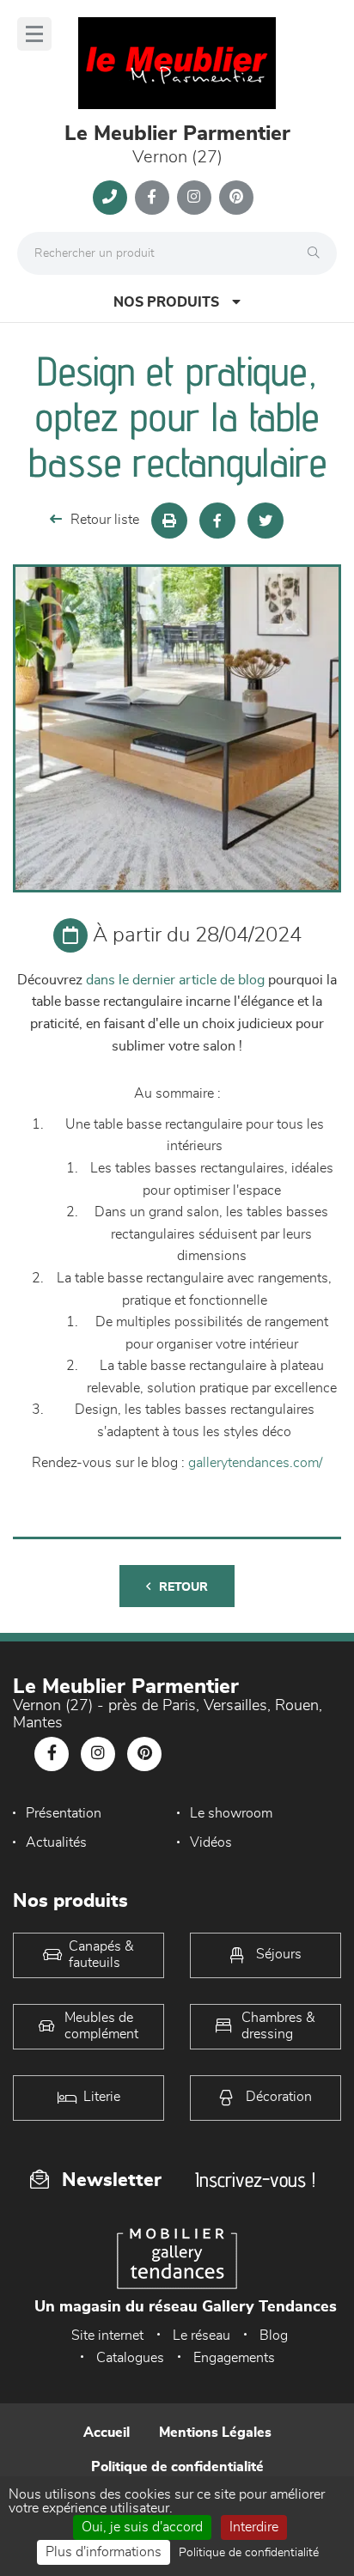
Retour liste (105, 520)
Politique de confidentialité (177, 2467)
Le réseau (201, 2335)
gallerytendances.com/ (255, 1463)
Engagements (234, 2358)
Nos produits (166, 302)
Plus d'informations (104, 2552)
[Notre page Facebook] (152, 198)
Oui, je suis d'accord (142, 2527)
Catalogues (130, 2358)
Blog (274, 2335)
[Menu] (34, 34)
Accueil (107, 2433)
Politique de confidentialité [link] (249, 2553)
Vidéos (211, 1842)
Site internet (107, 2335)
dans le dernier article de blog (175, 980)
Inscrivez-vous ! (255, 2180)
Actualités (56, 1842)
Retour (183, 1587)
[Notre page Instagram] (194, 198)
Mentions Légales (215, 2433)
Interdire (254, 2527)
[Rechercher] (318, 253)
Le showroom (231, 1813)
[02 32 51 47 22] (110, 198)
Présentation (64, 1813)
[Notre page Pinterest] (236, 198)
